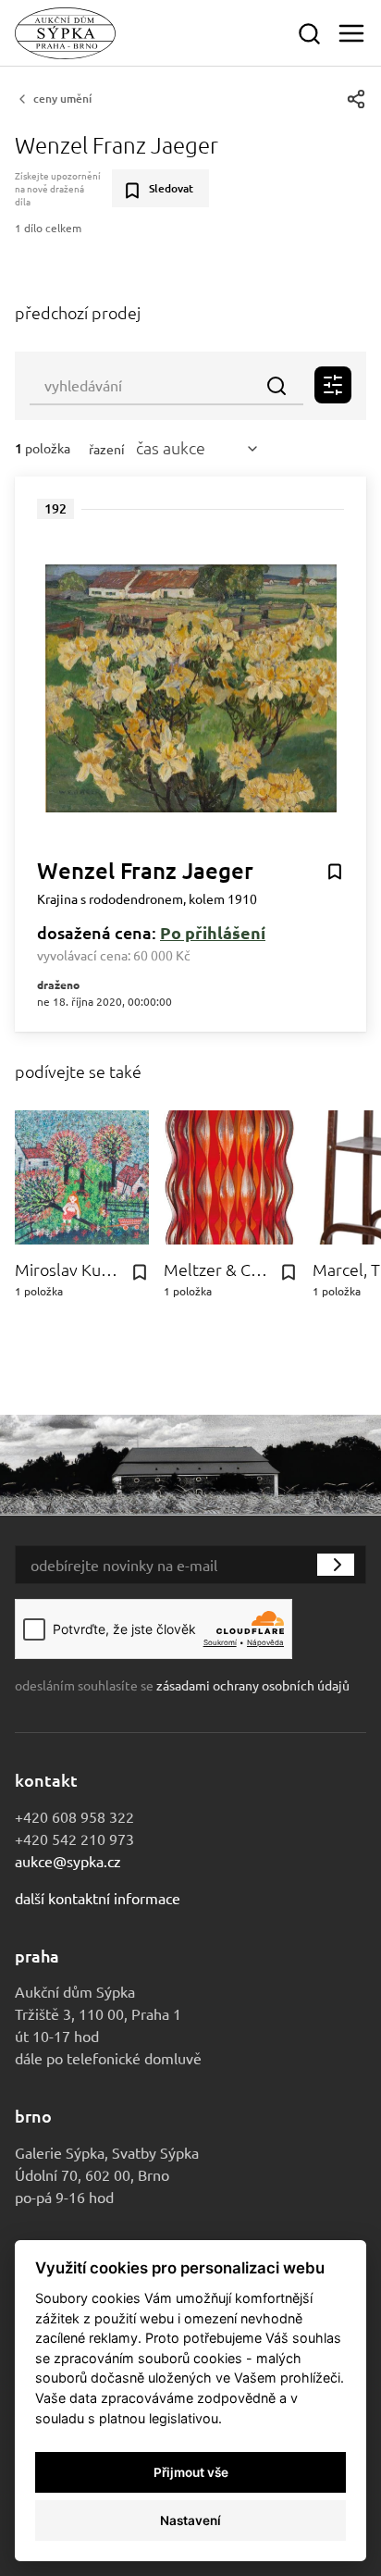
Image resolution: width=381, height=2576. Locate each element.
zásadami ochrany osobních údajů (253, 1685)
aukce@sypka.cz (68, 1861)
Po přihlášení (213, 932)
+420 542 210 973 (74, 1839)
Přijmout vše (191, 2472)
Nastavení (190, 2520)
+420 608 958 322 (74, 1816)
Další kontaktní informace (98, 1898)
